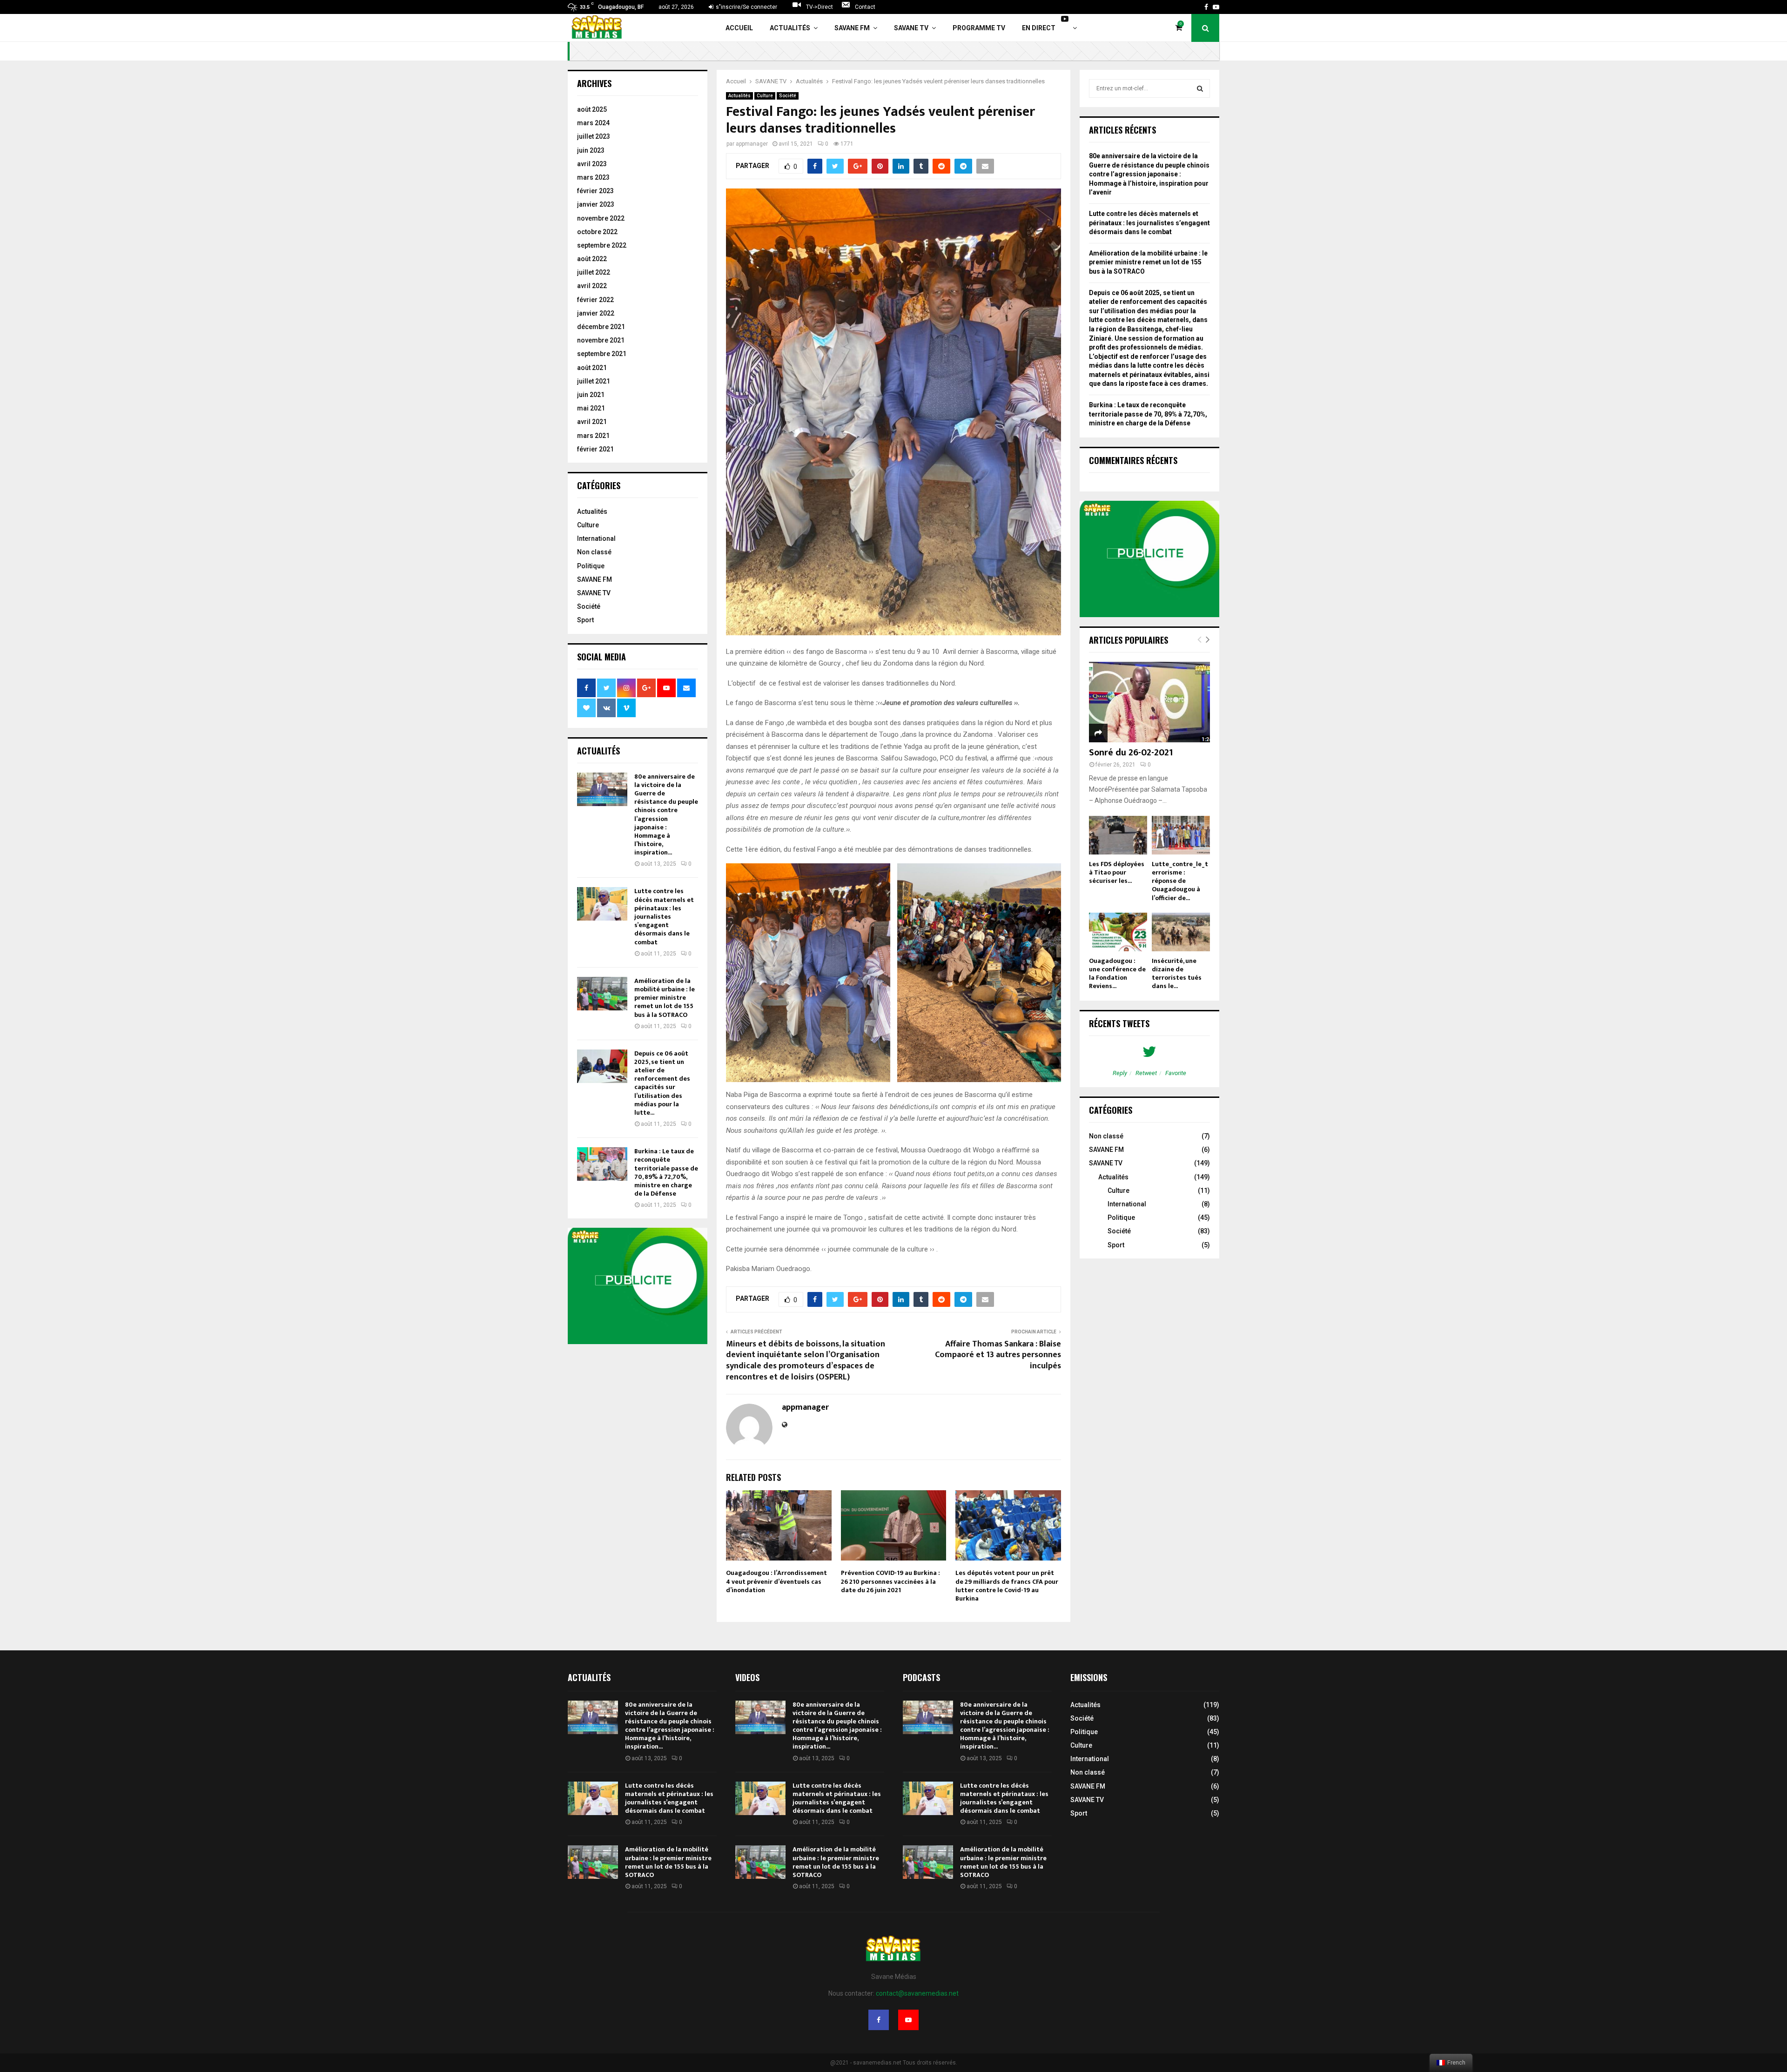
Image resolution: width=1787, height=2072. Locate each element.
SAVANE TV (911, 28)
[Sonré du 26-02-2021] (1149, 702)
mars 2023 (593, 177)
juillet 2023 (594, 136)
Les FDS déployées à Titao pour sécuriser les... (1117, 872)
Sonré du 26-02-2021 (1131, 753)
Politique (591, 566)
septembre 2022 (602, 245)
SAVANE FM (852, 28)
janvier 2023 (596, 204)
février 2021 (595, 449)
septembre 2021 (602, 354)
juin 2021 (591, 395)
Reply (1120, 1073)
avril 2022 (592, 286)
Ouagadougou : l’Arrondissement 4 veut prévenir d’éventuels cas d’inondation (776, 1581)
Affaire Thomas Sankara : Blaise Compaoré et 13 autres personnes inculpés (998, 1355)
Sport (585, 620)
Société (788, 96)
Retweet (1146, 1073)
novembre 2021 (601, 340)
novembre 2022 (601, 218)
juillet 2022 (594, 272)
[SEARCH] (1200, 88)
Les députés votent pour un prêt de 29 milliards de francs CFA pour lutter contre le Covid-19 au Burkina (1007, 1586)
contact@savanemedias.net (917, 1993)
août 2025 (592, 109)
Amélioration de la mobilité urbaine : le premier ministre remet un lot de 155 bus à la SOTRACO (665, 998)
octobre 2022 (597, 232)
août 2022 (592, 259)
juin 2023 (591, 150)
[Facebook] (879, 2020)
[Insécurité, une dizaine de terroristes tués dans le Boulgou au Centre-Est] (1181, 932)
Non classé (594, 552)
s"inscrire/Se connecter (746, 7)
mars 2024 (593, 123)
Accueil (739, 28)
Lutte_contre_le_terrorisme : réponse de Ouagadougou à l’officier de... (1180, 881)
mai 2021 (591, 408)
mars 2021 (593, 436)
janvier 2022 (596, 313)
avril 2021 (592, 422)
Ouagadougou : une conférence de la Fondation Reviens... (1117, 973)
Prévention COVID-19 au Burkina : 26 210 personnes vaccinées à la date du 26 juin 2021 (890, 1581)
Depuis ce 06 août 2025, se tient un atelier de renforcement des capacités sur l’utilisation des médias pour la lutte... (662, 1083)
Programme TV (979, 28)
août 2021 (592, 368)
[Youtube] (908, 2020)
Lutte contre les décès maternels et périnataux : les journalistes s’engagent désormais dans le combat (664, 916)
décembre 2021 (601, 327)
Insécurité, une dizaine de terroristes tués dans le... (1177, 973)
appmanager (752, 144)
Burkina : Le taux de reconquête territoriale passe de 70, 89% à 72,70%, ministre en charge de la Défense (666, 1172)
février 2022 (595, 300)
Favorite (1176, 1073)
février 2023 (595, 191)
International (596, 538)
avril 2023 (592, 164)
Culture (765, 96)
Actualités (790, 28)
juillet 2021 (594, 381)
